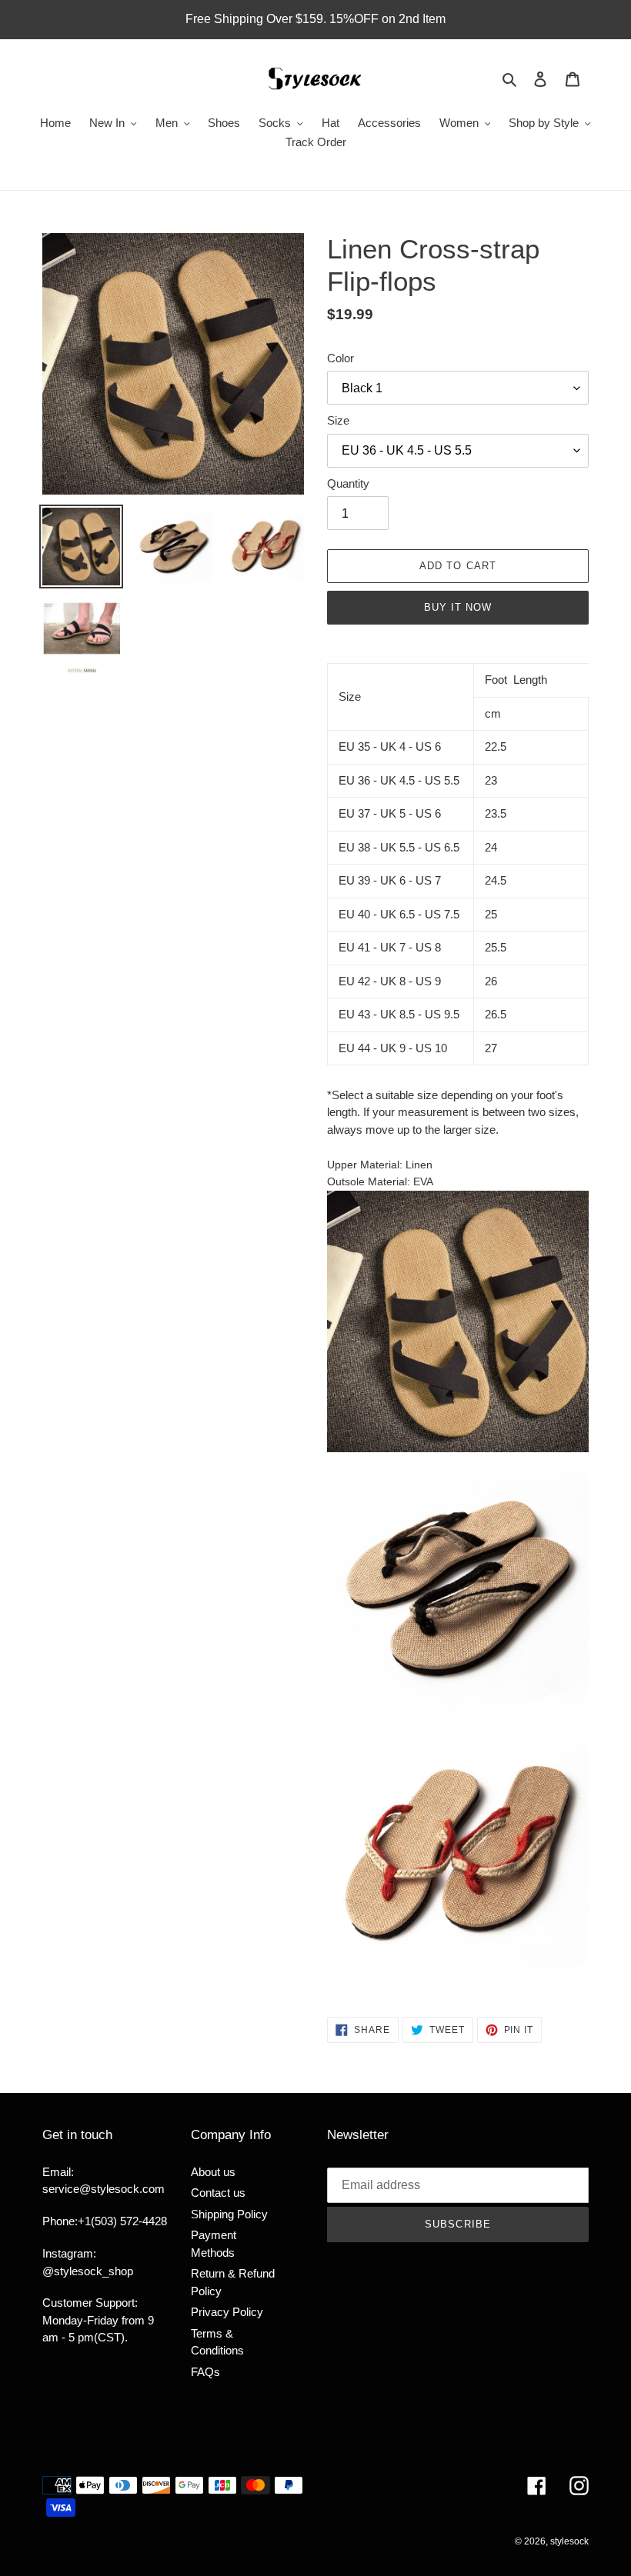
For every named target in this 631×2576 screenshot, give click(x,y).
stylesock (569, 2541)
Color (341, 358)
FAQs (205, 2372)
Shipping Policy (229, 2214)
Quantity (348, 483)
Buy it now (458, 607)
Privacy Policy (227, 2312)
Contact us (218, 2193)
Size (338, 420)
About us (213, 2172)
